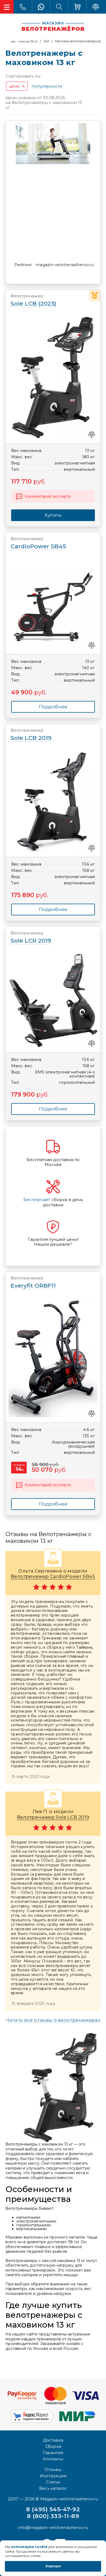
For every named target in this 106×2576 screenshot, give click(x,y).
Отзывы (53, 2469)
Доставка (53, 2440)
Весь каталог (53, 2488)
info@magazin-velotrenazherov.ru (53, 2527)
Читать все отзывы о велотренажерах (53, 2020)
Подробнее (53, 707)
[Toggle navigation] (7, 7)
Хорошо (53, 2566)
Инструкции (53, 2476)
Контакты (53, 2459)
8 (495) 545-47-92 (53, 2509)
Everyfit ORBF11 (33, 1282)
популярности (47, 86)
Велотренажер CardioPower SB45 (53, 1576)
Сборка (53, 2446)
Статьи (53, 2482)
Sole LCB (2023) (33, 300)
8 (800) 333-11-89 (53, 2516)
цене (14, 86)
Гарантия (53, 2453)
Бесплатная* (37, 1200)
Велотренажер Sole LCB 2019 (53, 1817)
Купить (53, 515)
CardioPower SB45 (38, 543)
